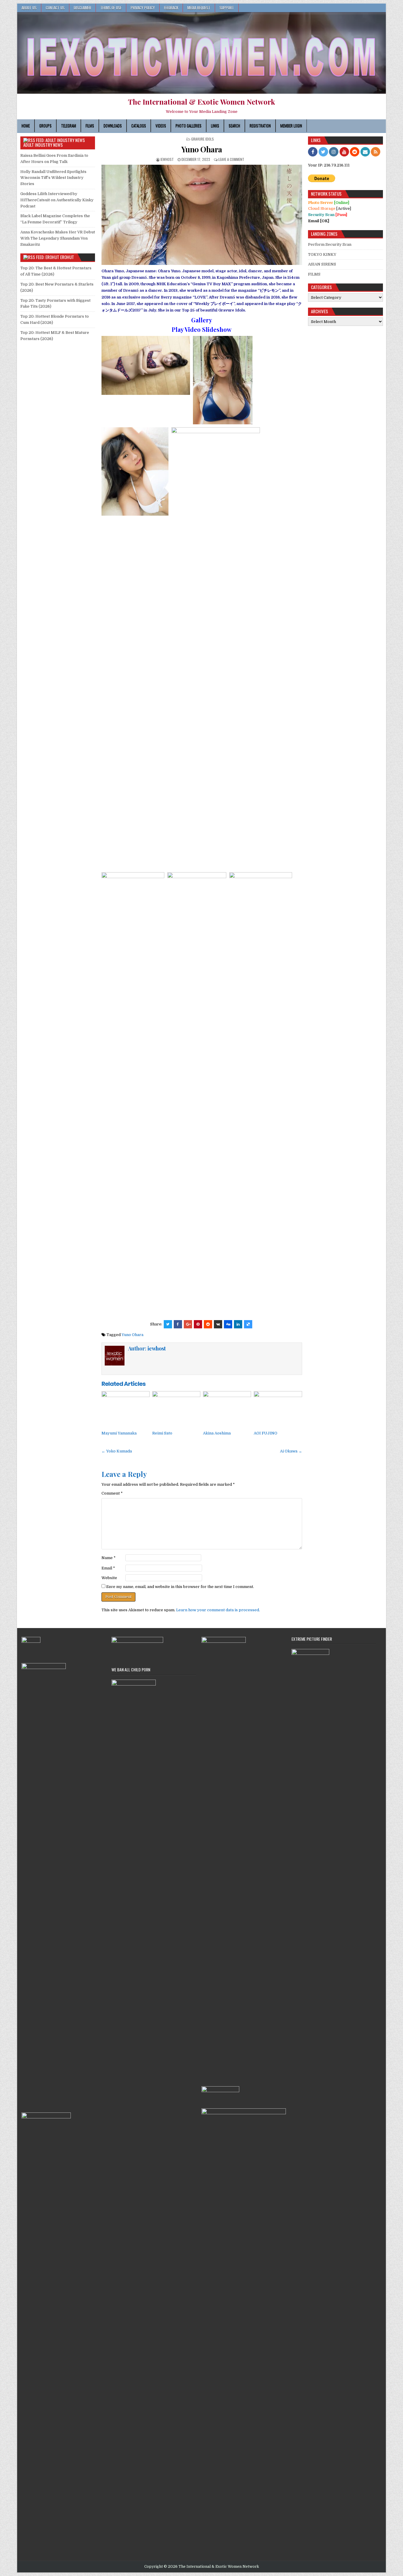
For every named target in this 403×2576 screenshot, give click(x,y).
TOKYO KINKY (322, 254)
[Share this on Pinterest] (198, 1324)
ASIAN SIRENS (322, 264)
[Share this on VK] (218, 1324)
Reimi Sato (162, 1433)
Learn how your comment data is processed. (218, 1610)
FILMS (314, 274)
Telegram (69, 126)
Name (109, 1558)
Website (109, 1578)
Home (26, 126)
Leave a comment (231, 159)
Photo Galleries (189, 126)
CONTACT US (55, 8)
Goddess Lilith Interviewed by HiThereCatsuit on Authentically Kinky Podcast (57, 200)
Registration (260, 126)
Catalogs (139, 126)
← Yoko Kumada (117, 1451)
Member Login (291, 126)
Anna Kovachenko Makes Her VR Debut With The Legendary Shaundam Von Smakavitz (58, 238)
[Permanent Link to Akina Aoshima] (227, 1409)
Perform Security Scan (330, 244)
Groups (45, 126)
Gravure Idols (203, 139)
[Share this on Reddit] (208, 1324)
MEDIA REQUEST (199, 8)
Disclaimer (82, 8)
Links (215, 126)
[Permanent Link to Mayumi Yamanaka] (126, 1409)
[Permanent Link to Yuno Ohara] (202, 215)
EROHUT (67, 257)
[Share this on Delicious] (248, 1324)
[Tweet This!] (168, 1324)
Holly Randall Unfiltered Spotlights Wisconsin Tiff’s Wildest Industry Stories (53, 178)
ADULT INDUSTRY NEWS (43, 145)
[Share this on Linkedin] (238, 1324)
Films (90, 126)
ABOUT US (29, 8)
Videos (161, 126)
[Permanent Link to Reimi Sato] (176, 1409)
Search (234, 126)
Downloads (113, 126)
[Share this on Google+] (188, 1324)
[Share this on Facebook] (178, 1324)
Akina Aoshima (217, 1433)
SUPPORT (227, 8)
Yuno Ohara (202, 149)
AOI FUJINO (266, 1433)
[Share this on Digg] (228, 1324)
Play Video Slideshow (202, 329)
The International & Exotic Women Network (201, 102)
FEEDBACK (171, 8)
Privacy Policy (143, 8)
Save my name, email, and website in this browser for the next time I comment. (180, 1587)
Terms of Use (111, 8)
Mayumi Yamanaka (119, 1433)
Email (108, 1568)
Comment (112, 1493)
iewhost (167, 159)
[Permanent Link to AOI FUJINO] (278, 1409)
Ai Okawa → (291, 1451)
